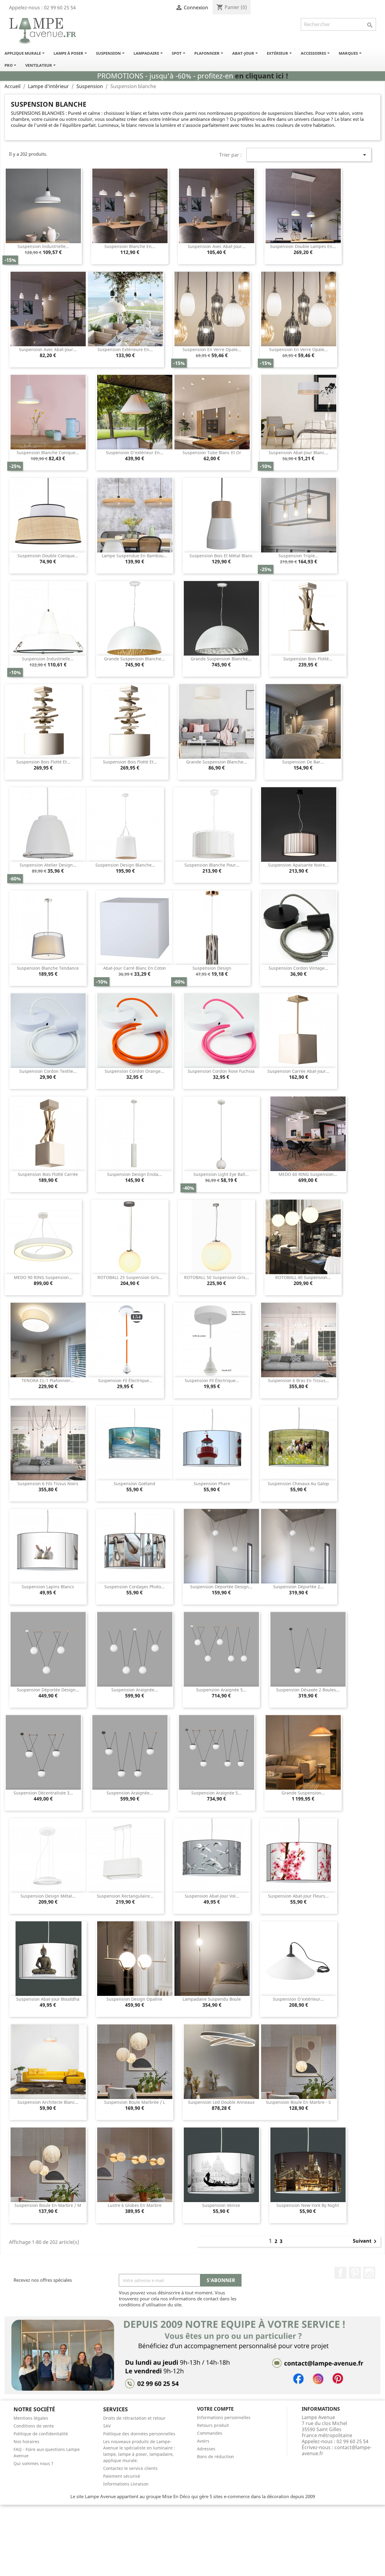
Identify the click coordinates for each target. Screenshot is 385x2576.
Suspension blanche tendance (48, 968)
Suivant (366, 2241)
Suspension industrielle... (43, 246)
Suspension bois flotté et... (43, 762)
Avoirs (203, 2441)
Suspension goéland (134, 1484)
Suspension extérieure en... (125, 349)
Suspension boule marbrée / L (135, 2102)
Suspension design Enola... (134, 1174)
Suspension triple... (299, 556)
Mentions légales (31, 2418)
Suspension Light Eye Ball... (221, 1174)
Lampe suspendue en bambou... (134, 556)
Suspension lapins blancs (48, 1587)
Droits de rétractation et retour (134, 2418)
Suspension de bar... (303, 762)
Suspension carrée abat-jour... (298, 1071)
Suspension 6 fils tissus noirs (48, 1484)
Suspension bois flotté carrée (48, 1174)
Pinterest (355, 2273)
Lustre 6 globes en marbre (135, 2205)
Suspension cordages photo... (134, 1587)
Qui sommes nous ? (33, 2463)
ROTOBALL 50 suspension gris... (217, 1277)
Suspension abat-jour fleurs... (298, 1896)
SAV (107, 2426)
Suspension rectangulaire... (125, 1896)
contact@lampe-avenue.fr (337, 2450)
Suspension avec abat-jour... (217, 246)
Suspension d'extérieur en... (135, 453)
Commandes (210, 2433)
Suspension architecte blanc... (48, 2102)
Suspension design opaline (134, 1999)
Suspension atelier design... (48, 865)
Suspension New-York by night (308, 2205)
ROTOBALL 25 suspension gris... (130, 1277)
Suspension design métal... (48, 1896)
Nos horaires (26, 2441)
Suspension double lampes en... (303, 246)
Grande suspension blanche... (134, 659)
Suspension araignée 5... (221, 1690)
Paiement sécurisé (122, 2476)
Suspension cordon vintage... (298, 968)
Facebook (340, 2273)
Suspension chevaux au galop (298, 1484)
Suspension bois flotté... (308, 659)
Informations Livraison (126, 2484)
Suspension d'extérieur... (298, 1999)
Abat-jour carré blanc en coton (135, 968)
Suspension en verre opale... (212, 349)
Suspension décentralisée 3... (43, 1793)
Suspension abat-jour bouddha (48, 1999)
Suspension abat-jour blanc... (298, 453)
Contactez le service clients (130, 2468)
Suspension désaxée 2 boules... (308, 1690)
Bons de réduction (216, 2457)
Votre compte (215, 2409)
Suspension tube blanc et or (212, 453)
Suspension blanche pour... (212, 865)
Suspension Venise (221, 2205)
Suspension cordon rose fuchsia (221, 1071)
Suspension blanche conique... (48, 453)
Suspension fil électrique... (125, 1380)
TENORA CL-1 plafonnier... (48, 1380)
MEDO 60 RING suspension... (308, 1174)
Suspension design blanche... (125, 865)
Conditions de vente (34, 2426)
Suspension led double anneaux (221, 2102)
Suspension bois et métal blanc (221, 556)
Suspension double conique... (48, 556)
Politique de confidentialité (41, 2434)
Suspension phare (212, 1484)
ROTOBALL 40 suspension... (303, 1277)
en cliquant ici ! (262, 76)
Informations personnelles (224, 2417)
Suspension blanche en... (130, 246)
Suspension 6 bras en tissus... (299, 1380)
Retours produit (213, 2425)
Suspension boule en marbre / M (48, 2205)
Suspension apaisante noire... (298, 865)
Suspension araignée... (135, 1690)
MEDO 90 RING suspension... (43, 1277)
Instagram (369, 2273)
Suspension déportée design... (221, 1587)
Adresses (206, 2449)
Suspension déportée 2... (298, 1587)
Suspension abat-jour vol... (212, 1896)
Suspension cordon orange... (134, 1071)
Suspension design (212, 968)
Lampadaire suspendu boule (212, 1999)
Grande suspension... (303, 1793)
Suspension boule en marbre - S (298, 2102)
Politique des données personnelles (139, 2434)
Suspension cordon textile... (48, 1071)
